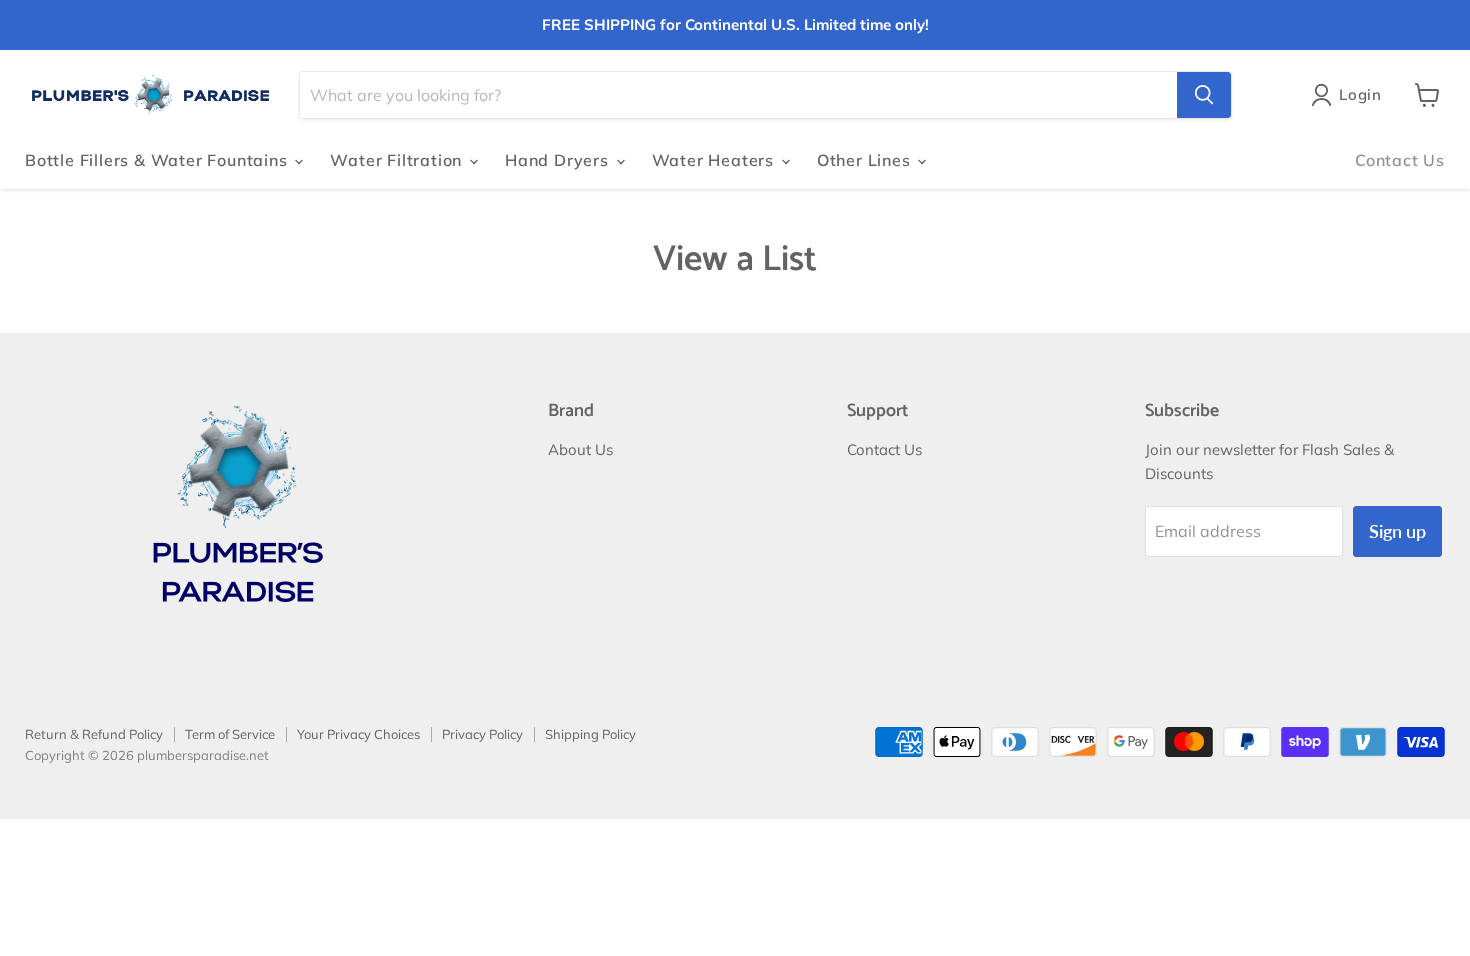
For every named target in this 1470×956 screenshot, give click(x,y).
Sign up (1397, 531)
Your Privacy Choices (358, 734)
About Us (580, 449)
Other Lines (866, 160)
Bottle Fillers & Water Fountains (158, 160)
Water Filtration (398, 160)
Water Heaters (715, 160)
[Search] (1204, 95)
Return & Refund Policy (94, 734)
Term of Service (230, 734)
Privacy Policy (482, 734)
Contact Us (1400, 160)
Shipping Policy (590, 734)
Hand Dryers (559, 160)
